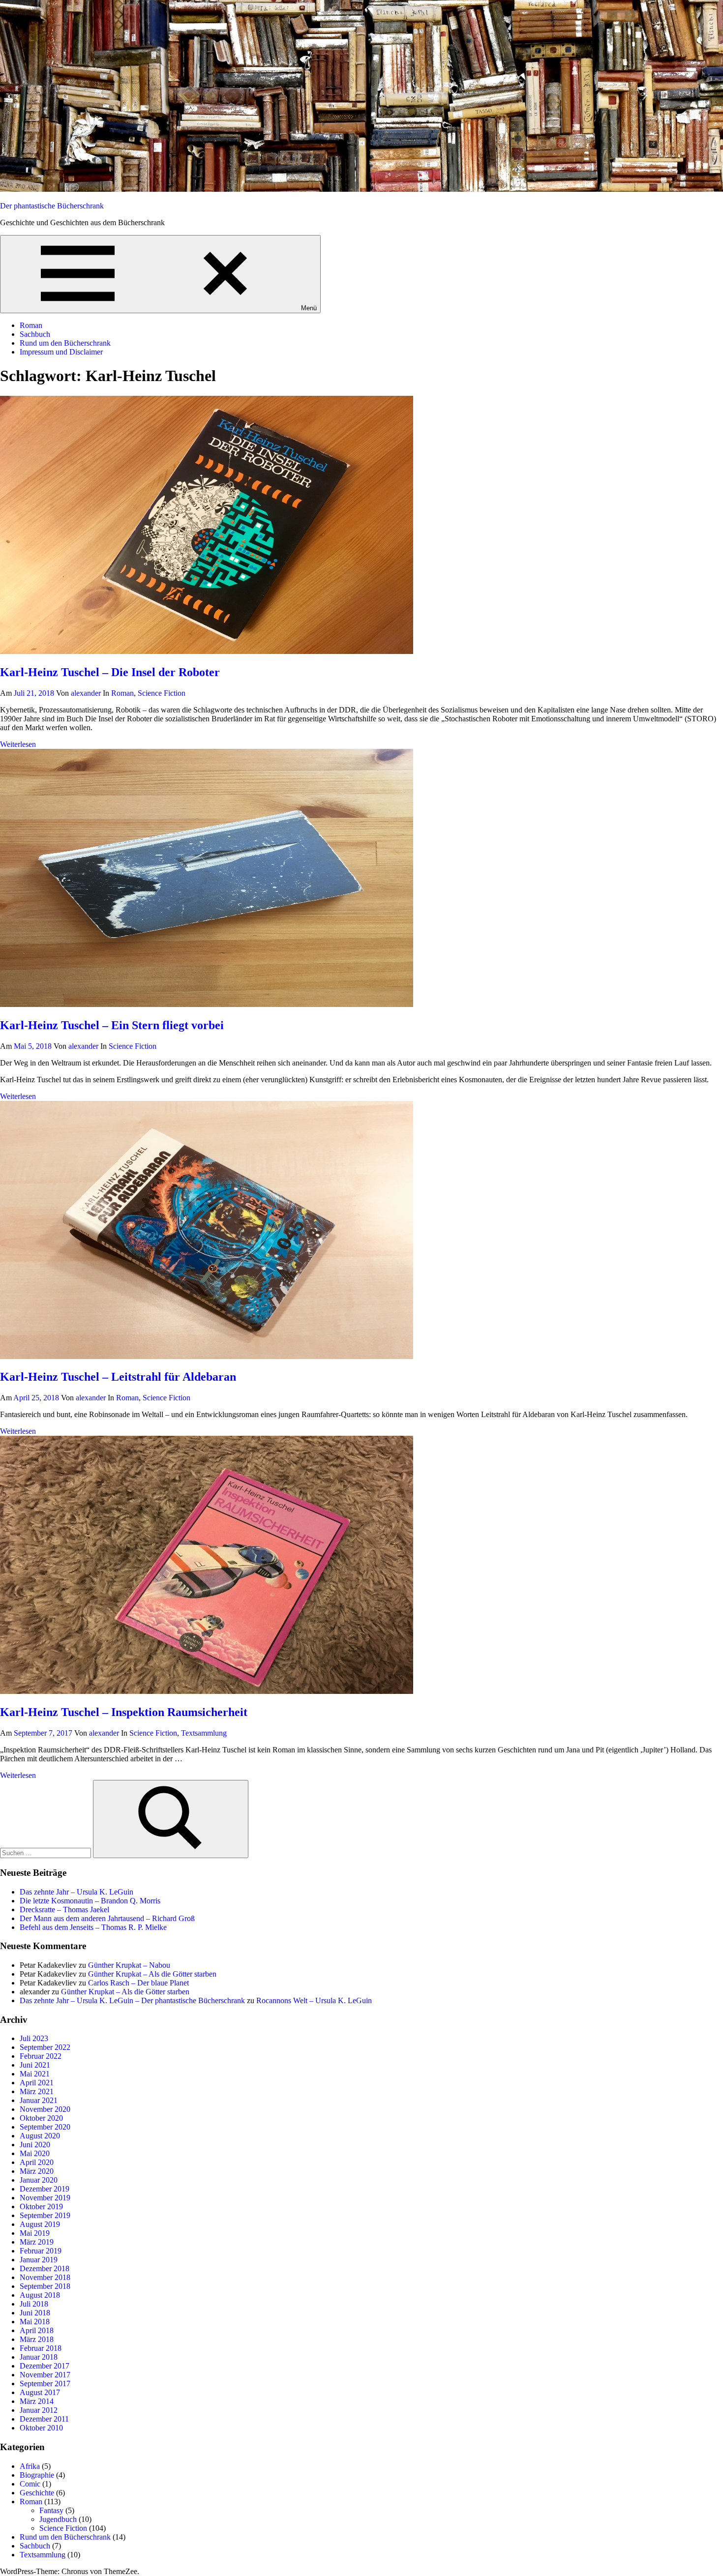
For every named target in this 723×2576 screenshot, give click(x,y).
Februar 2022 (41, 2056)
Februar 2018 (41, 2348)
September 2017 (45, 2384)
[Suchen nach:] (46, 1852)
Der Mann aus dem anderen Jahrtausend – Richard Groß (107, 1918)
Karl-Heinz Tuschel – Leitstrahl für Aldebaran (118, 1377)
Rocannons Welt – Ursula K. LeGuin (314, 2000)
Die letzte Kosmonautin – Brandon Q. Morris (90, 1901)
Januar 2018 (39, 2357)
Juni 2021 (35, 2065)
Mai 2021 (35, 2074)
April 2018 (37, 2330)
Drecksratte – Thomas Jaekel (64, 1910)
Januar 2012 (39, 2410)
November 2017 (45, 2375)
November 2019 (45, 2198)
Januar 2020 (39, 2180)
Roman (31, 325)
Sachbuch (35, 334)
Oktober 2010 (41, 2428)
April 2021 (37, 2083)
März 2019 (37, 2242)
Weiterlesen (18, 744)
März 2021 (37, 2091)
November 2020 (45, 2109)
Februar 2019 (41, 2251)
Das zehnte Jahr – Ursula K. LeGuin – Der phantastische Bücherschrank (132, 2000)
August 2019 (40, 2224)
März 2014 (37, 2401)
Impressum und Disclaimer (61, 352)
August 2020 (40, 2136)
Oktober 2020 (41, 2118)
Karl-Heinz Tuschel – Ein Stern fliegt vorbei (112, 1025)
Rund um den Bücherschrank (65, 343)
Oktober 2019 (41, 2206)
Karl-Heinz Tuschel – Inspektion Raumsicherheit (124, 1712)
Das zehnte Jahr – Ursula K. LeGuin (76, 1892)
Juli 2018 (34, 2304)
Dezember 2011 (44, 2419)
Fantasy (51, 2510)
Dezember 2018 (45, 2268)
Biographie (37, 2475)
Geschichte (37, 2493)
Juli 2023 (34, 2038)
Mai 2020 (35, 2153)
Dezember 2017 (45, 2366)
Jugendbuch (58, 2519)
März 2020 (37, 2171)
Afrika (30, 2466)
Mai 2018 (35, 2322)
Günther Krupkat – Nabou (129, 1965)
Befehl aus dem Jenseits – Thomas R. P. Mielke (93, 1927)
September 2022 (45, 2047)
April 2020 (37, 2162)
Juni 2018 (35, 2313)
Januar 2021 (39, 2100)
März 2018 (37, 2339)
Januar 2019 (39, 2260)
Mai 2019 (35, 2233)
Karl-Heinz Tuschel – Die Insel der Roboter (110, 672)
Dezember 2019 (45, 2189)
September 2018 (45, 2286)
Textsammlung (204, 1733)
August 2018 (40, 2295)
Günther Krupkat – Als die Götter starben (152, 1974)
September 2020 (45, 2127)
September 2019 (45, 2215)
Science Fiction (162, 693)
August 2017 (40, 2392)
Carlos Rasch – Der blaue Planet (138, 1983)
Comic (30, 2484)
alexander (86, 693)
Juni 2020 (35, 2145)
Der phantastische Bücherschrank (52, 206)
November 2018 (45, 2277)
